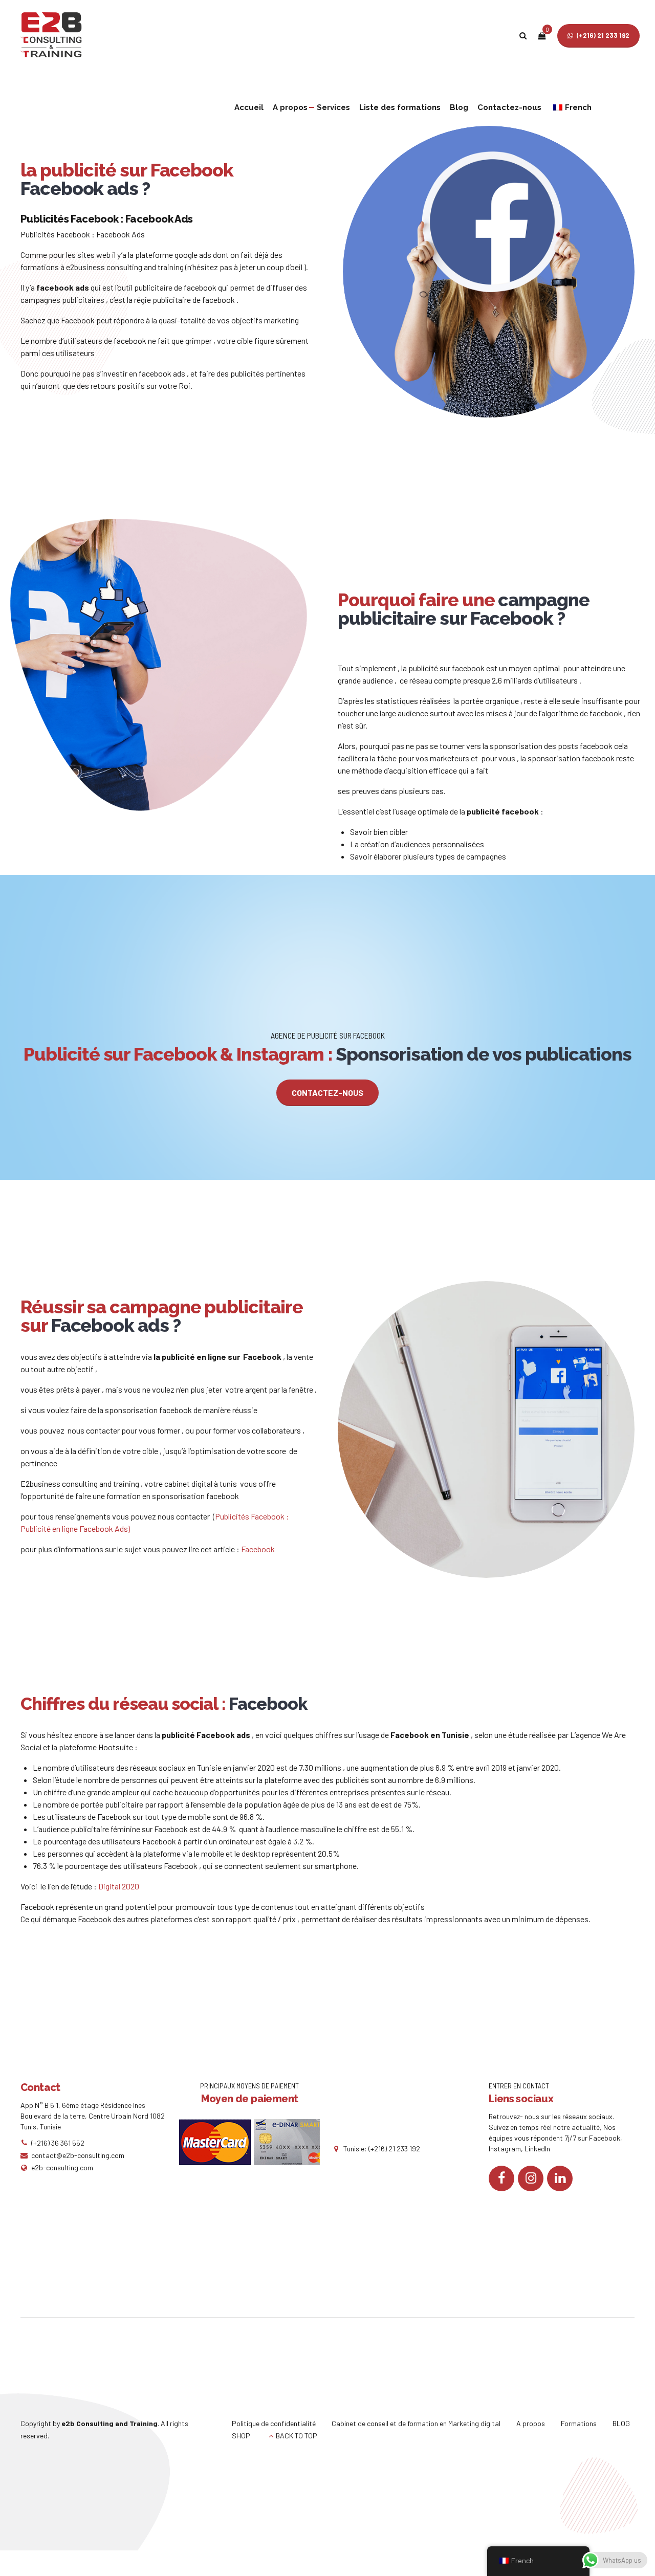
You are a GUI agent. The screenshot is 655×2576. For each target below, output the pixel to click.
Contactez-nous (509, 107)
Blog (459, 107)
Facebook (259, 1549)
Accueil (249, 107)
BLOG (621, 2423)
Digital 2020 (119, 1886)
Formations (579, 2423)
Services (333, 107)
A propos (290, 107)
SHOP (241, 2436)
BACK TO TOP (297, 2436)
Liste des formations (400, 107)
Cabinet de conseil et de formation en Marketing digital (416, 2423)
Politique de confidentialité (274, 2423)
